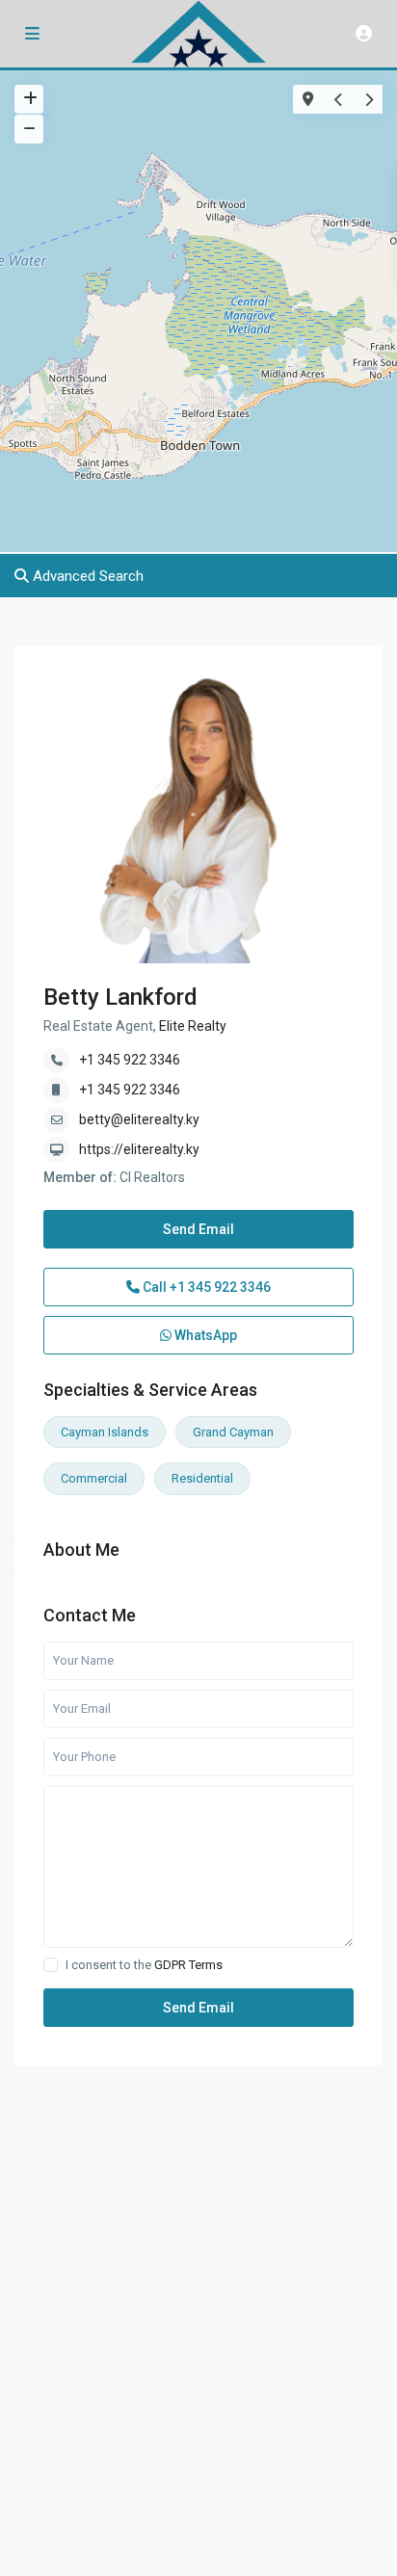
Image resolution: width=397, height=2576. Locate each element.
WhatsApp (204, 1335)
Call (205, 1287)
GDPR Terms (188, 1965)
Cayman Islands (105, 1432)
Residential (202, 1478)
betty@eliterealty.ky (139, 1119)
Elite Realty (191, 1026)
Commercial (94, 1478)
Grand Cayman (233, 1432)
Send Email (198, 1229)
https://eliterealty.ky (139, 1149)
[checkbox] (51, 1965)
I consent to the (144, 1965)
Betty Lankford (120, 997)
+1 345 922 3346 (130, 1060)
